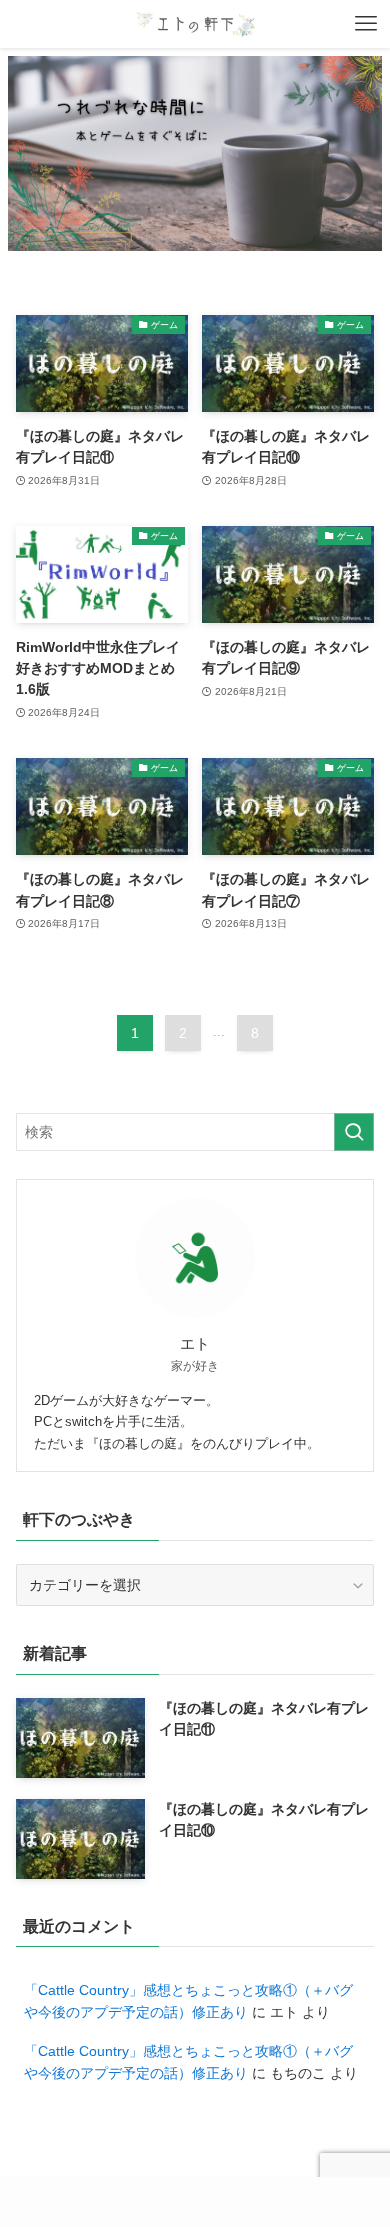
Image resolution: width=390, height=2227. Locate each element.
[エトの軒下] (195, 24)
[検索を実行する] (354, 1132)
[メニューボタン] (366, 24)
